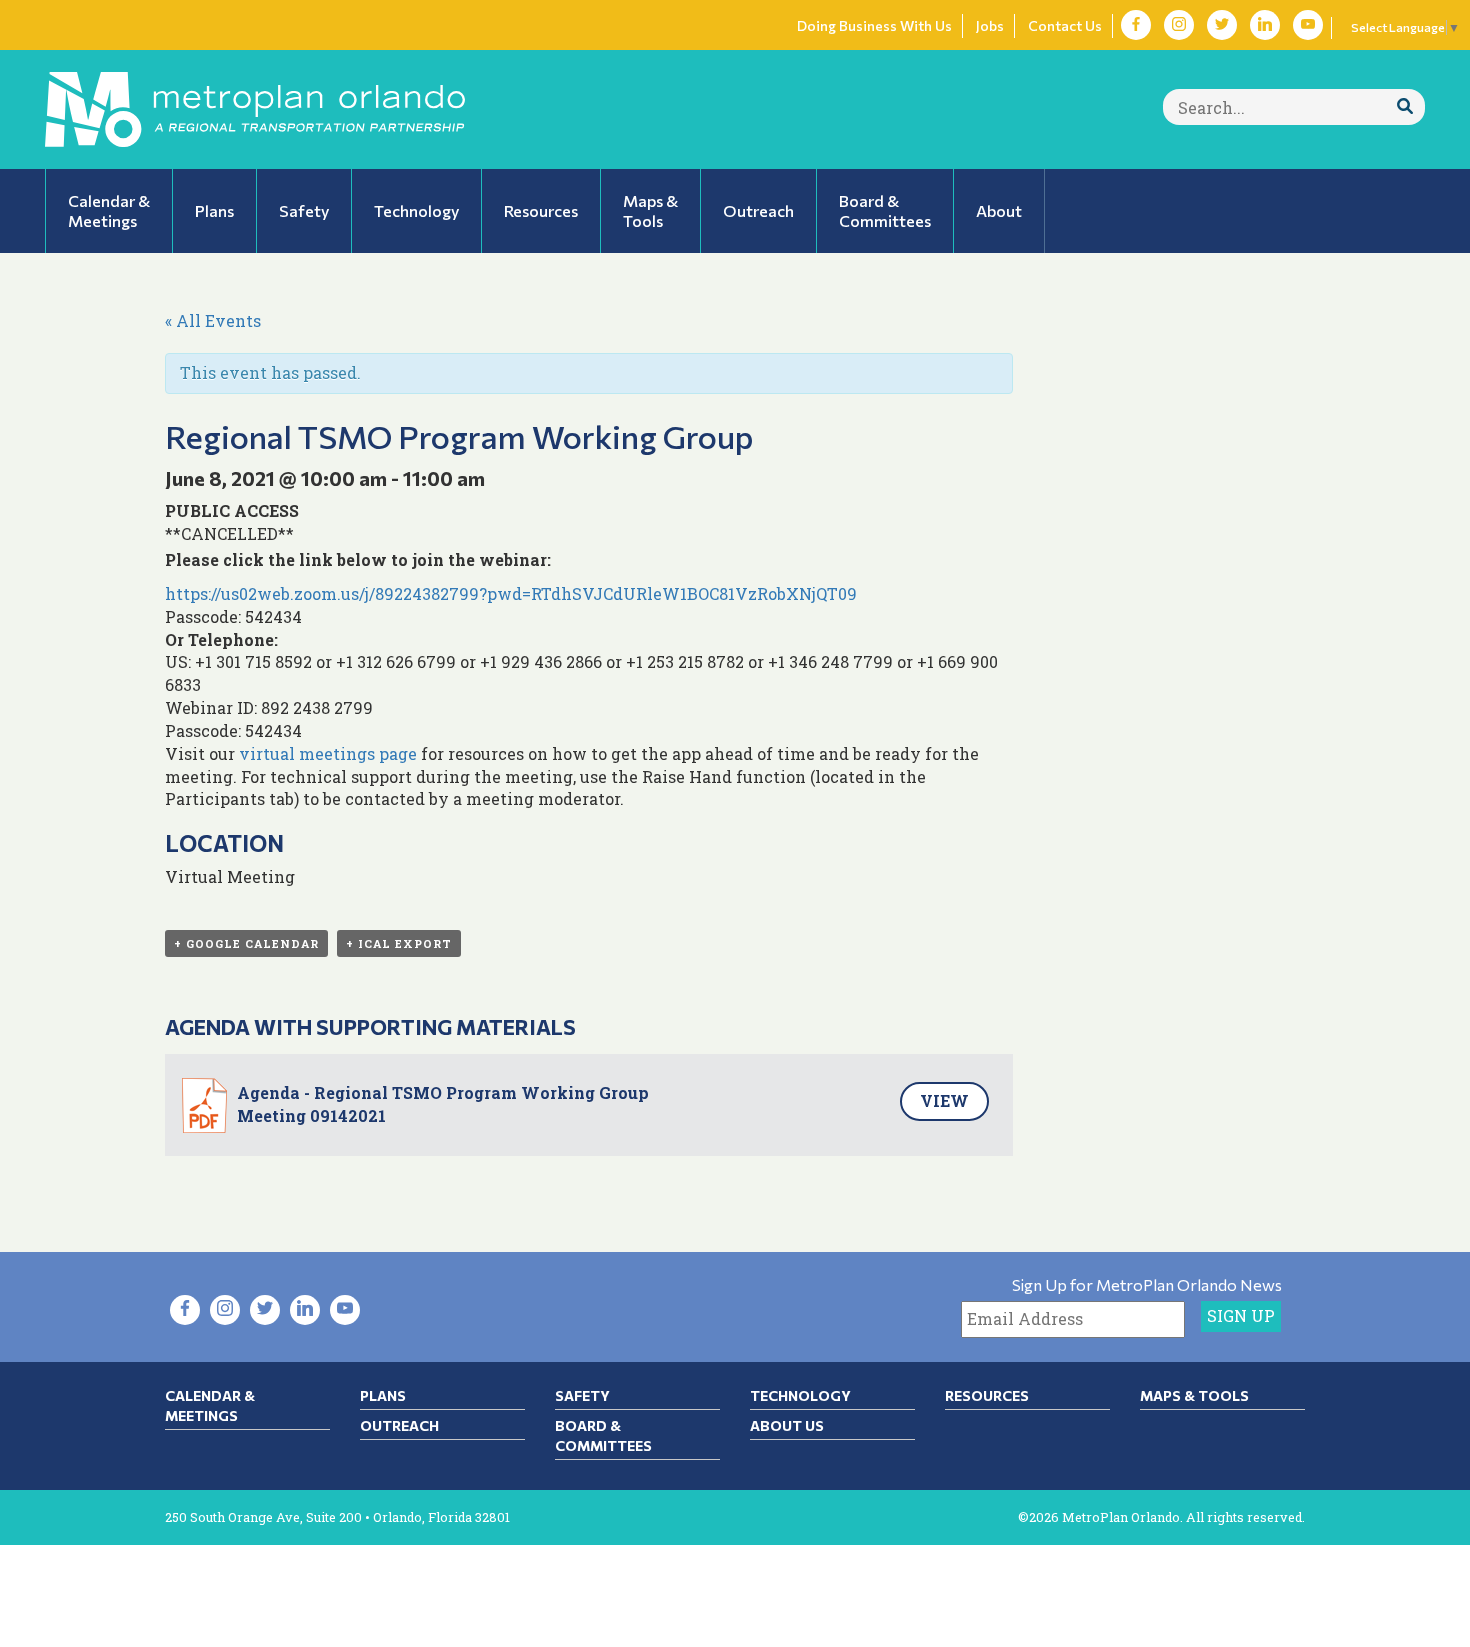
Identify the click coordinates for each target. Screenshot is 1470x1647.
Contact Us (1065, 25)
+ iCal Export (399, 943)
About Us (787, 1425)
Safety (582, 1395)
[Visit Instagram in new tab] (1179, 25)
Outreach (399, 1425)
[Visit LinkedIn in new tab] (1265, 25)
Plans (383, 1395)
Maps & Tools (1194, 1395)
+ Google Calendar (246, 943)
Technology (800, 1395)
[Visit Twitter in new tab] (1222, 25)
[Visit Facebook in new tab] (1136, 25)
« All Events (213, 320)
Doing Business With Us (874, 25)
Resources (987, 1395)
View (944, 1100)
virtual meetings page (328, 753)
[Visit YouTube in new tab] (1308, 25)
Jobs (990, 25)
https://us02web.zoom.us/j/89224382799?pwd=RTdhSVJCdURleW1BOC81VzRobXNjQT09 (511, 593)
